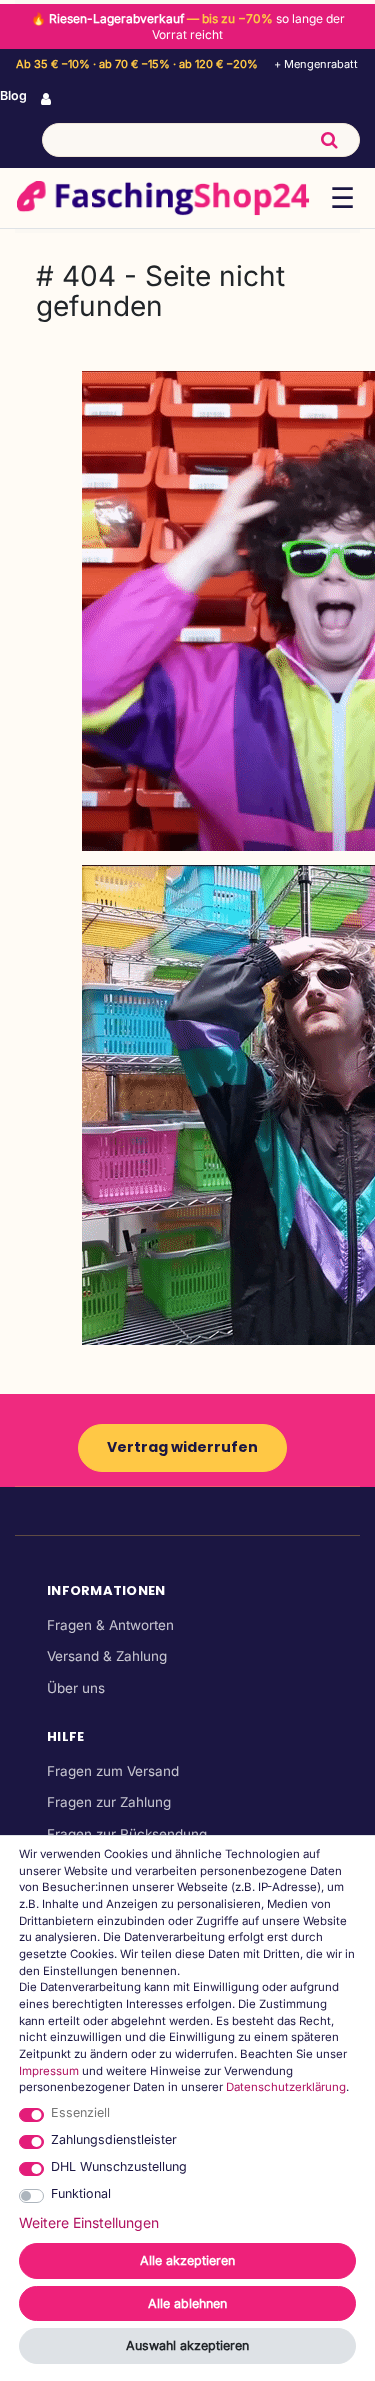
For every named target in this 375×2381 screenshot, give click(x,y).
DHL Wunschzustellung (119, 2166)
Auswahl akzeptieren (187, 2345)
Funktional (81, 2193)
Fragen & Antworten (110, 1625)
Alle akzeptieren (187, 2260)
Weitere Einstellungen (89, 2222)
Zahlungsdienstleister (114, 2139)
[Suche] (329, 140)
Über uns (76, 1688)
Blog (13, 95)
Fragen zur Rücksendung (127, 1834)
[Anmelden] (48, 100)
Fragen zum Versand (113, 1771)
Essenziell (80, 2112)
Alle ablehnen (187, 2303)
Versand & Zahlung (107, 1656)
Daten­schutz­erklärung (286, 2087)
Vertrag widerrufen (182, 1447)
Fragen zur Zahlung (109, 1802)
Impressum (49, 2071)
